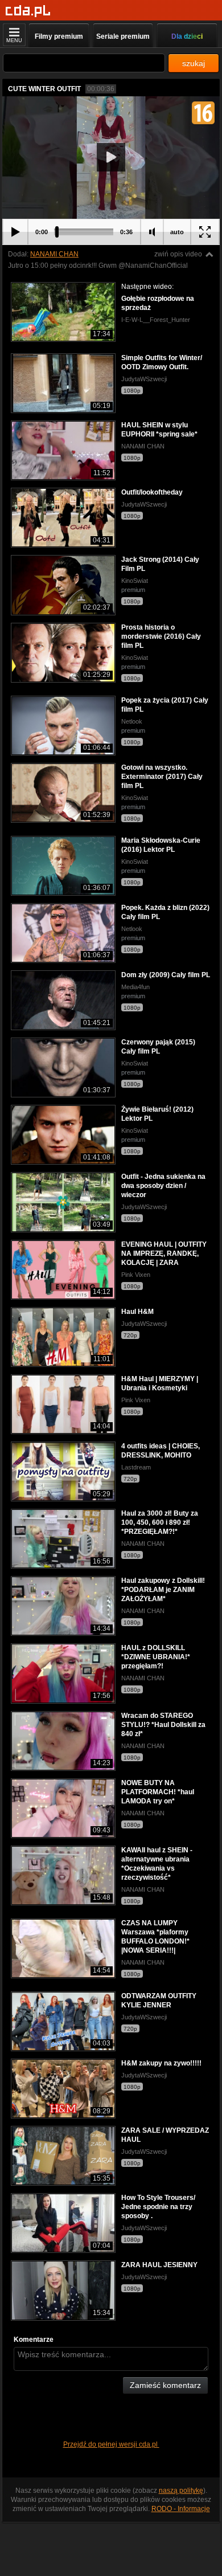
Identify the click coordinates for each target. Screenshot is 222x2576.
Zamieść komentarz (165, 2385)
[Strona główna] (28, 11)
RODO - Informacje (181, 2509)
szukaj (194, 63)
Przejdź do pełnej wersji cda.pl (111, 2444)
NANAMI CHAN (54, 254)
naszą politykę (181, 2491)
